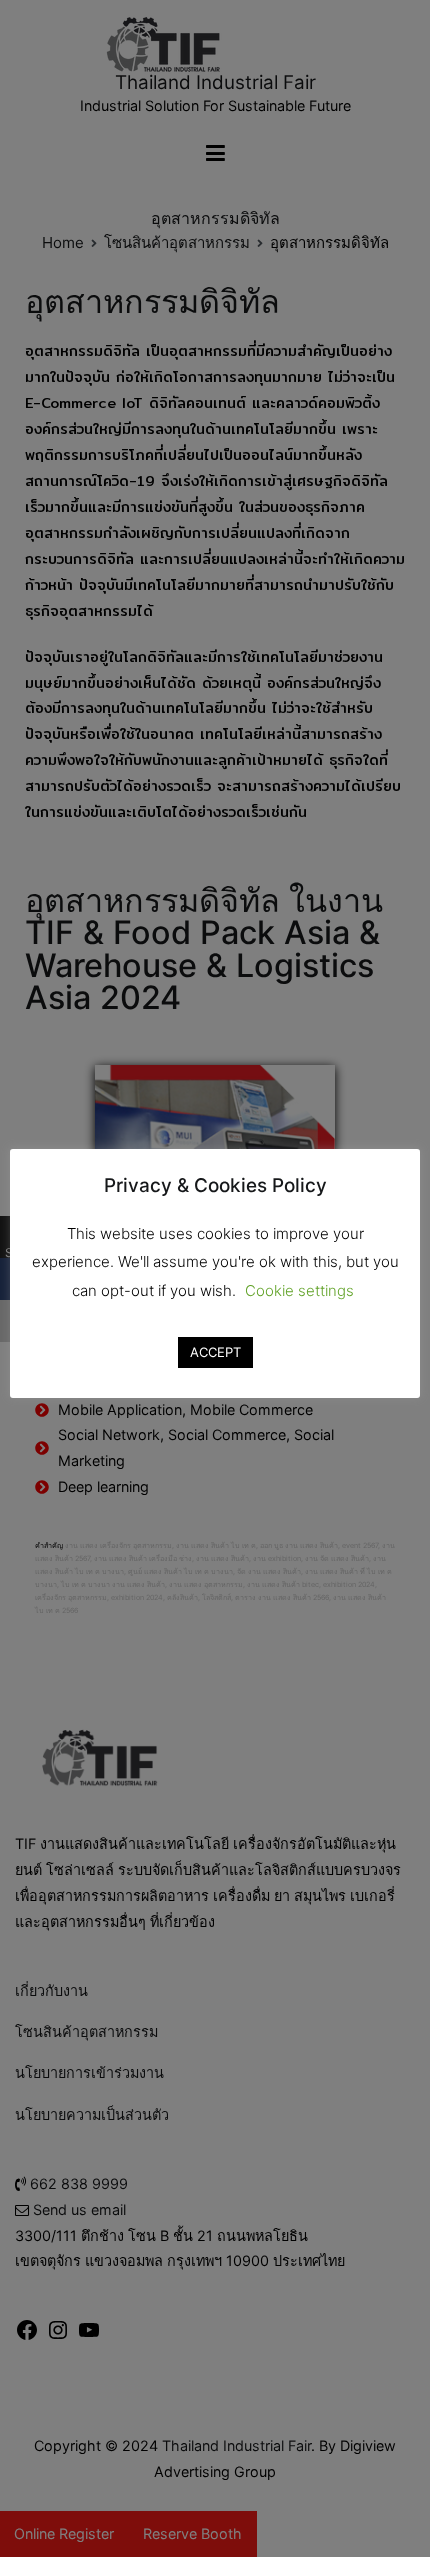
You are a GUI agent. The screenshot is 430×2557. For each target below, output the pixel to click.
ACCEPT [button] (215, 1352)
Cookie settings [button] (299, 1290)
